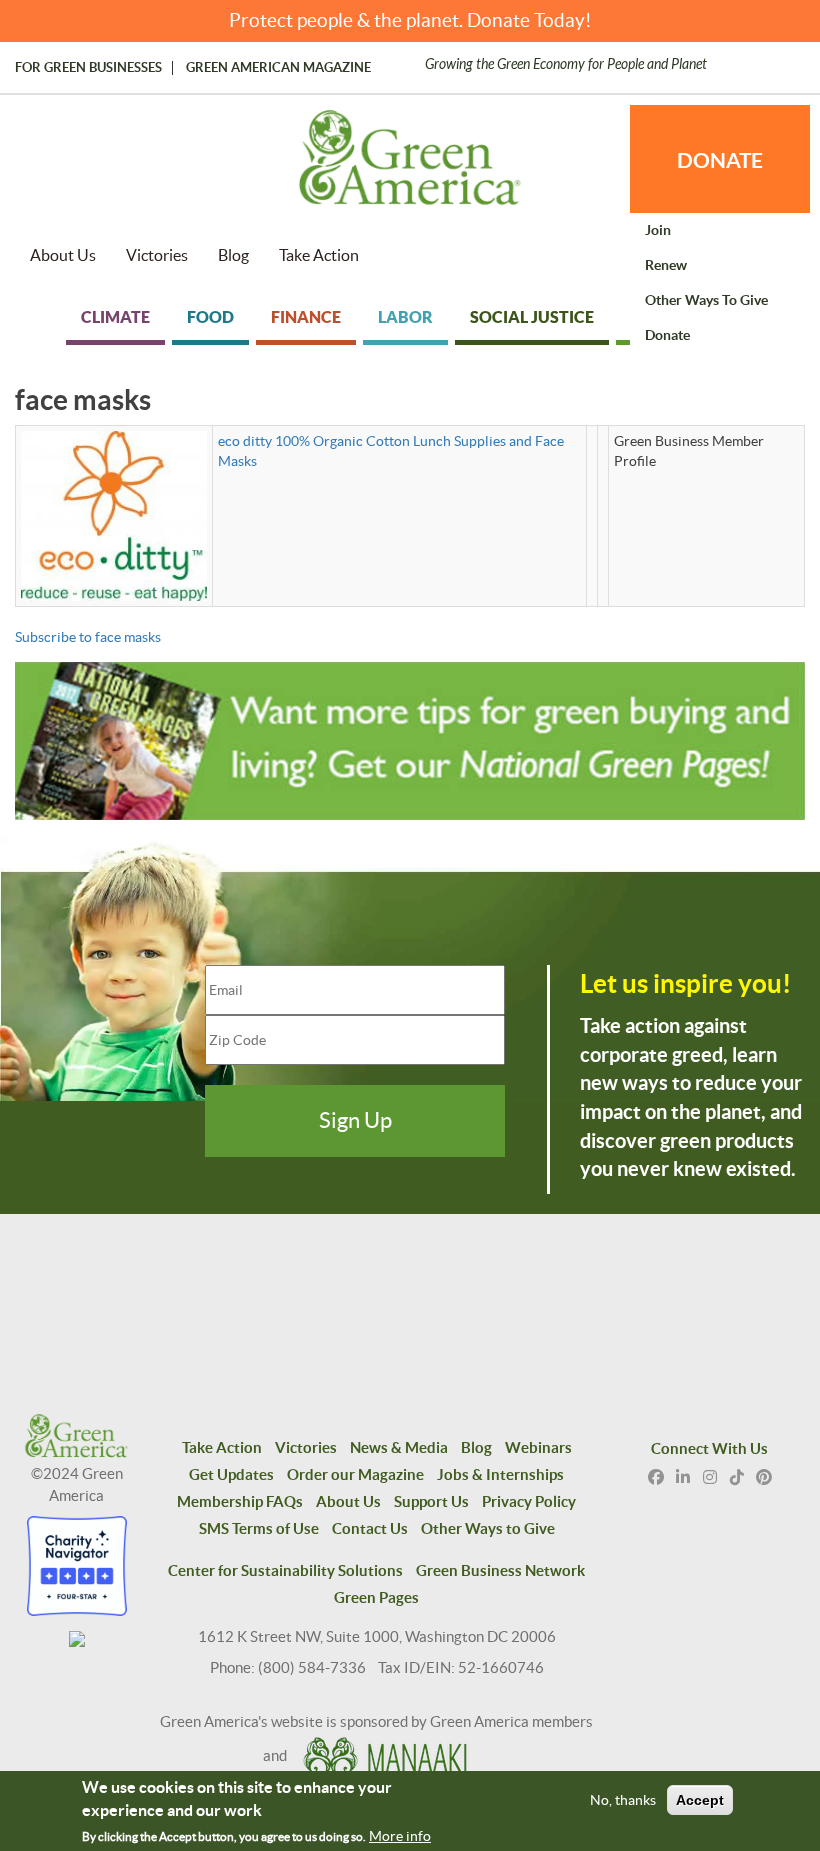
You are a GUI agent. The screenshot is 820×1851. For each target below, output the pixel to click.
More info (400, 1836)
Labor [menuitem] (405, 317)
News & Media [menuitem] (399, 1447)
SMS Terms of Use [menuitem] (259, 1528)
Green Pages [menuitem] (376, 1597)
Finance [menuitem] (306, 317)
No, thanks (623, 1800)
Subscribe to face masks (88, 637)
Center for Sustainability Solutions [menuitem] (285, 1570)
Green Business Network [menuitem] (500, 1570)
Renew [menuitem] (666, 265)
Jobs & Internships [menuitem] (500, 1474)
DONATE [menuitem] (720, 160)
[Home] (410, 167)
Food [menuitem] (210, 317)
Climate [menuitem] (115, 317)
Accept (700, 1800)
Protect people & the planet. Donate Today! (410, 20)
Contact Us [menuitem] (370, 1528)
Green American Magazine (278, 68)
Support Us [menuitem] (431, 1501)
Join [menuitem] (658, 230)
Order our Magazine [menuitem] (355, 1474)
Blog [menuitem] (233, 255)
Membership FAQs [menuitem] (240, 1501)
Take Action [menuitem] (319, 255)
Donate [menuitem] (667, 335)
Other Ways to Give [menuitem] (706, 300)
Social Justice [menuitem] (532, 317)
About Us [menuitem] (63, 255)
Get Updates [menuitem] (231, 1474)
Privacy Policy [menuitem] (529, 1501)
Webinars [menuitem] (538, 1447)
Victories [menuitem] (157, 255)
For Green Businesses (88, 68)
